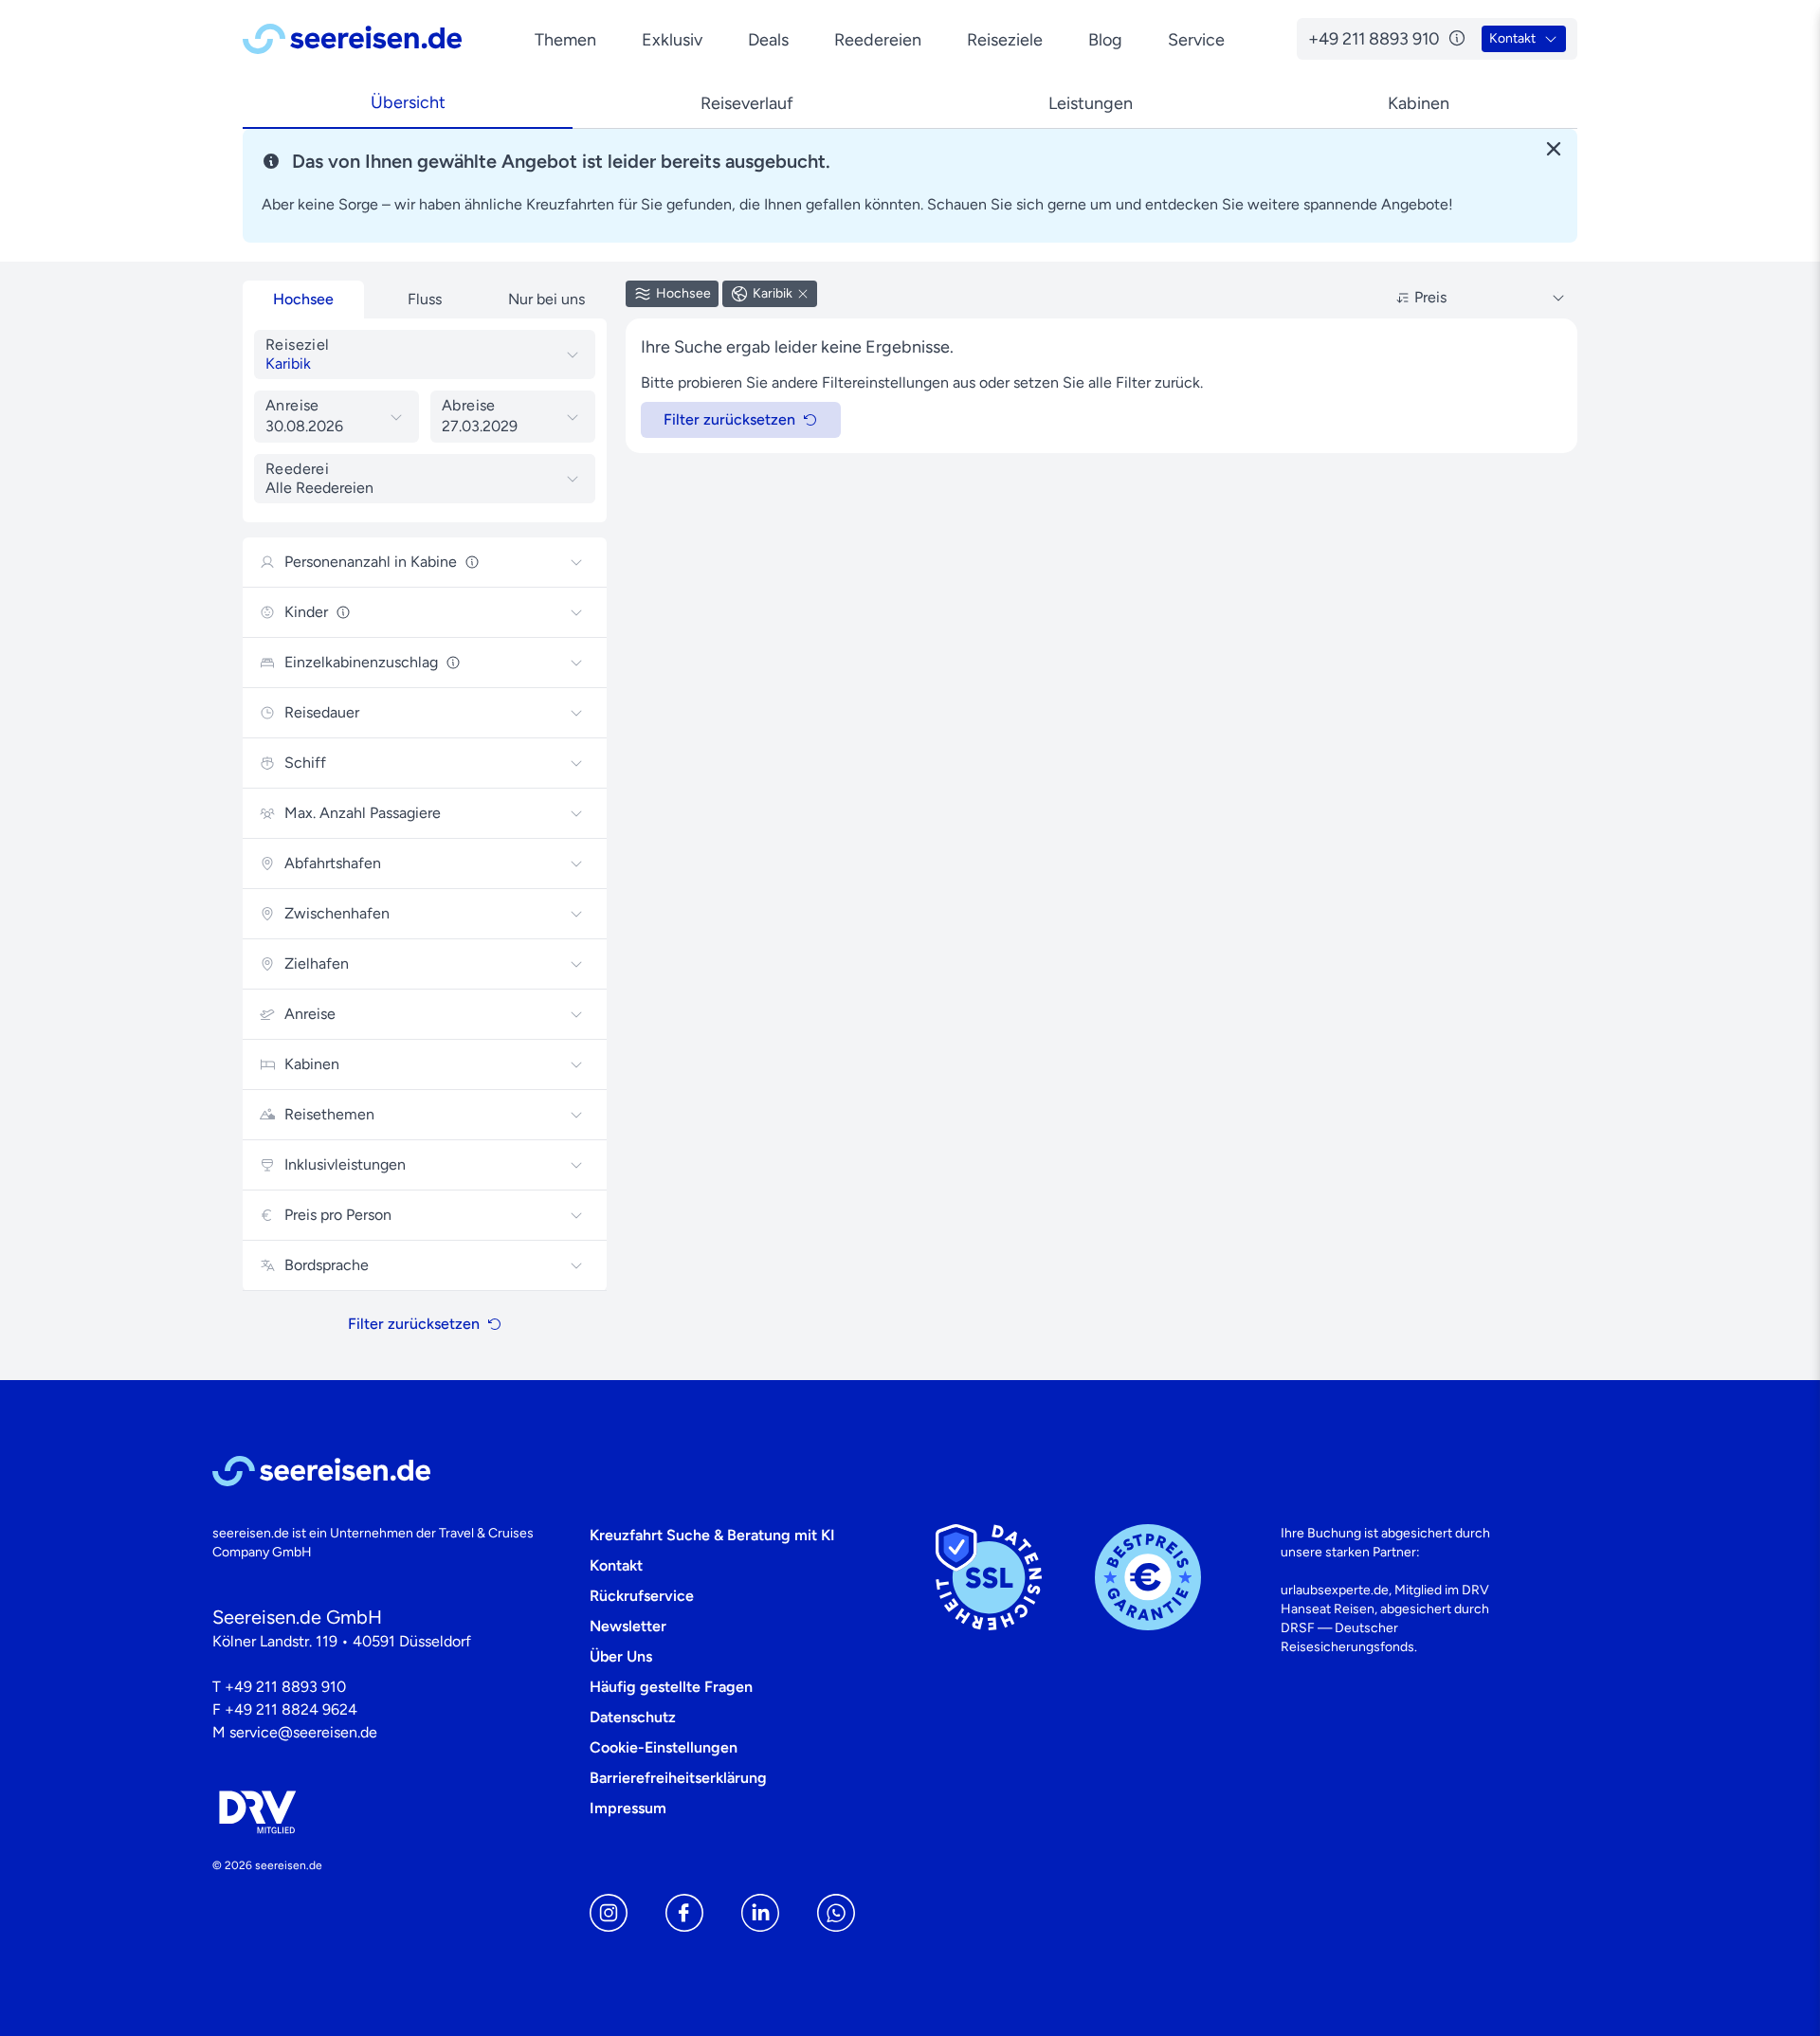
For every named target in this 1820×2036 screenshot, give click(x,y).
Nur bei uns (546, 299)
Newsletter (628, 1626)
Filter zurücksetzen (414, 1324)
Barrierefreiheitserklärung (678, 1778)
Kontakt (616, 1565)
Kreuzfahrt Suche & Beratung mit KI (712, 1535)
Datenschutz (633, 1717)
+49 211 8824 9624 (291, 1709)
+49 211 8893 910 (285, 1687)
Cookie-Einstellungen (664, 1747)
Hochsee (303, 299)
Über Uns (621, 1656)
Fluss (425, 299)
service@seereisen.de (303, 1732)
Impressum (628, 1808)
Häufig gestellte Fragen (671, 1687)
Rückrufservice (642, 1596)
